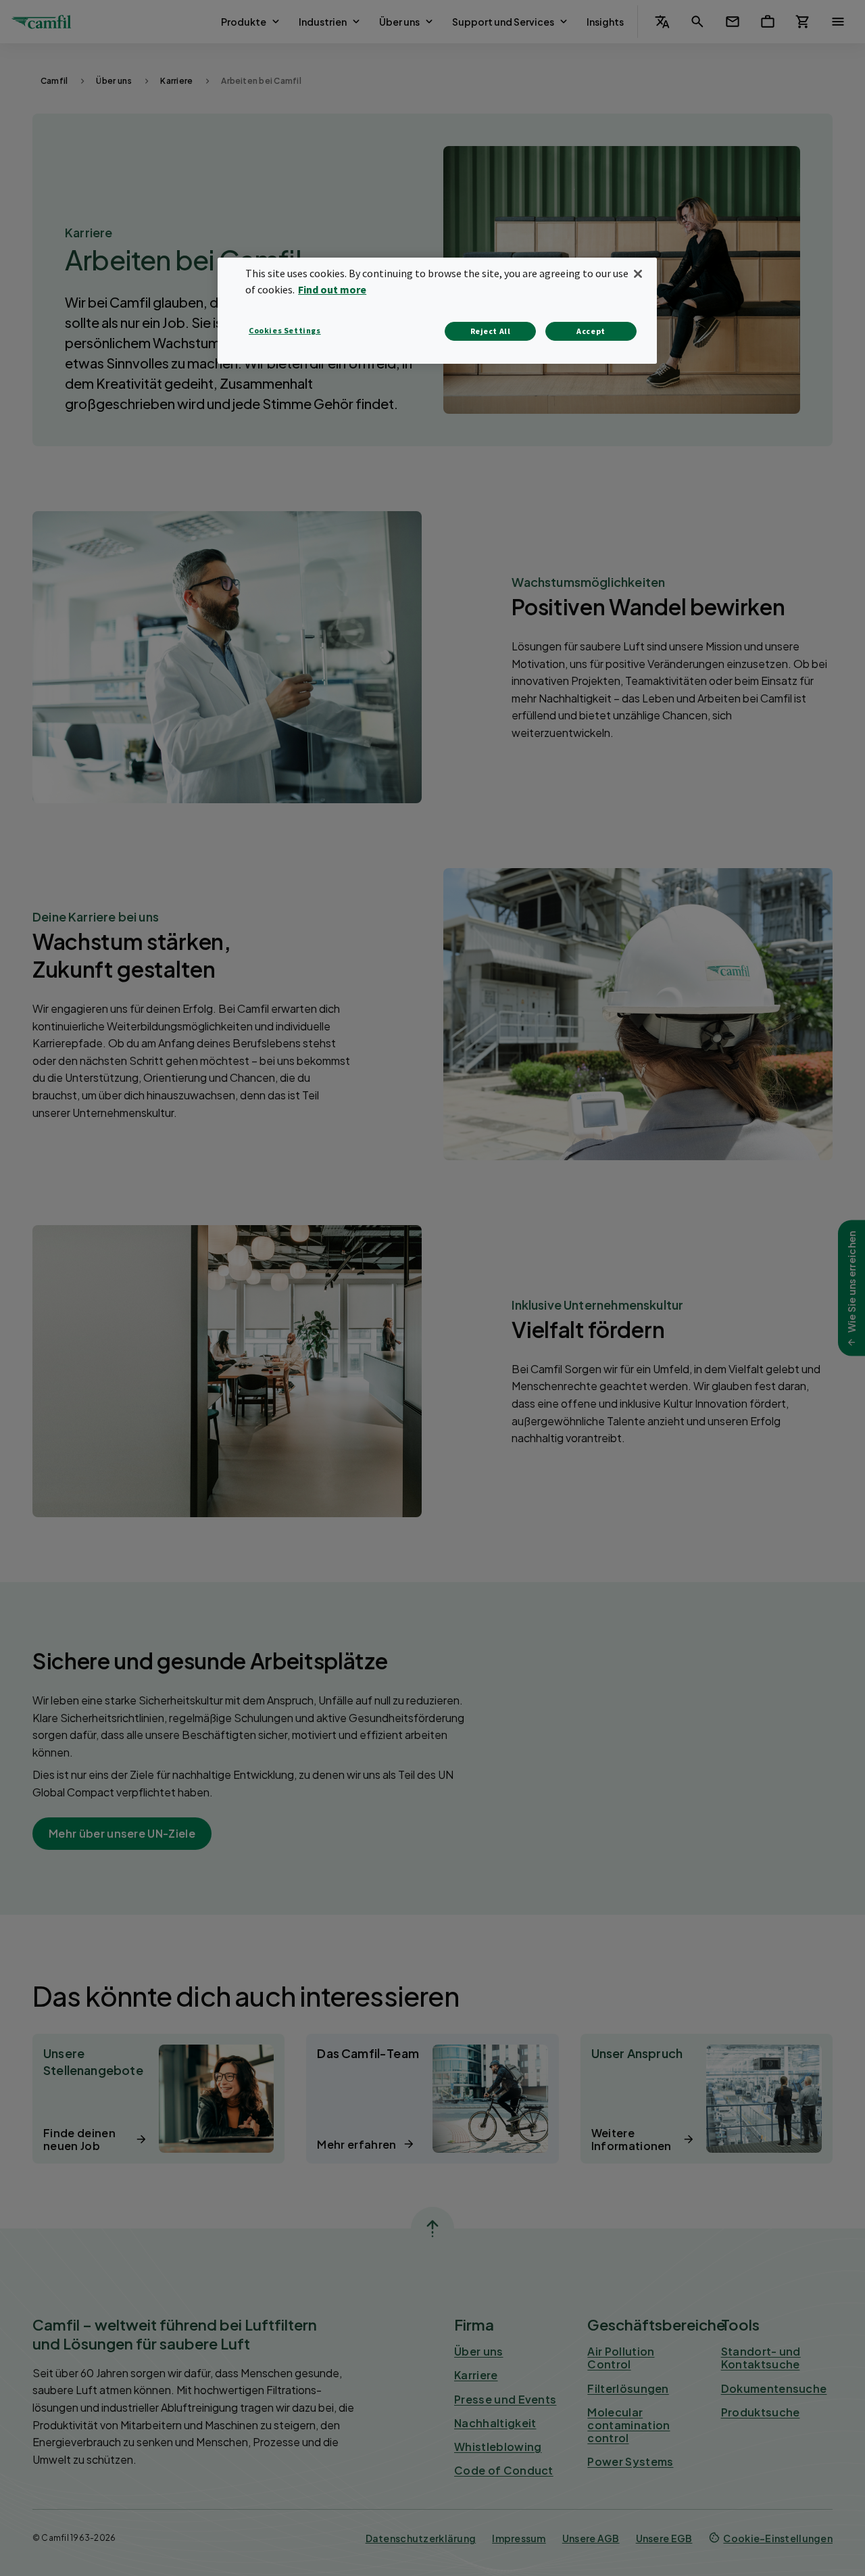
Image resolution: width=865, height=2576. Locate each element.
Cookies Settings (285, 330)
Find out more (332, 289)
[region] (437, 311)
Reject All (491, 331)
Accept (591, 331)
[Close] (638, 274)
